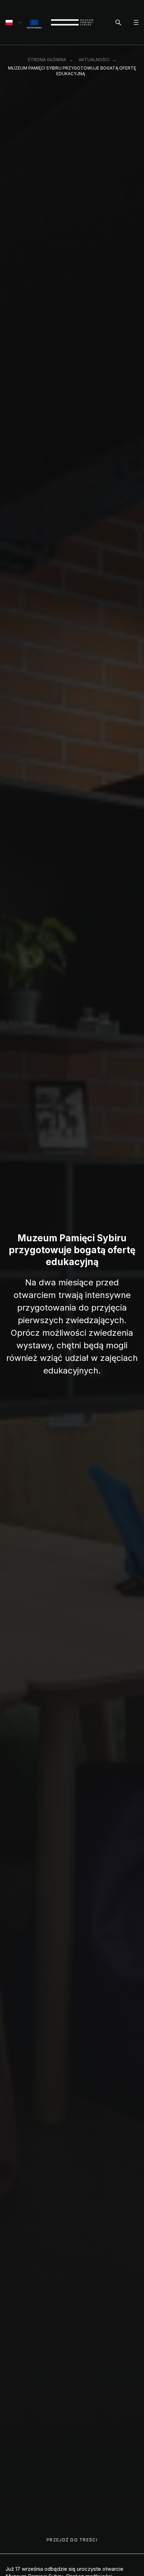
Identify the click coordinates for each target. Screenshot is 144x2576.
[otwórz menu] (136, 22)
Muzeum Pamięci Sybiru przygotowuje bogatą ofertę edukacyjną (72, 71)
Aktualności (94, 60)
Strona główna (47, 60)
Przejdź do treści (72, 2540)
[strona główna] (72, 22)
